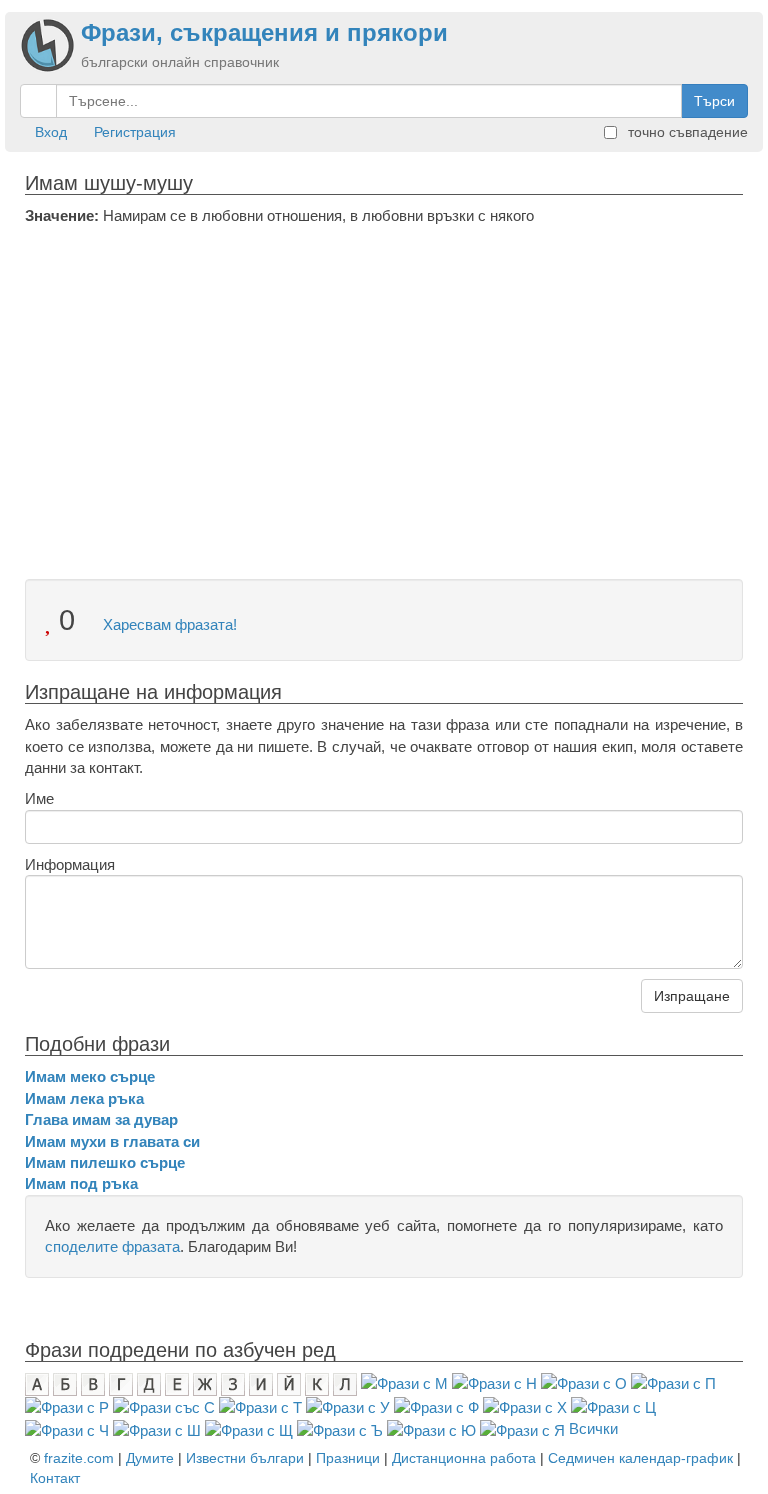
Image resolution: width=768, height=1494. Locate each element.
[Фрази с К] (317, 1382)
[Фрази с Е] (177, 1382)
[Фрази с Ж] (205, 1382)
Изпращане (692, 996)
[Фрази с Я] (522, 1428)
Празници (348, 1458)
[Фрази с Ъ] (340, 1428)
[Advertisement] (384, 376)
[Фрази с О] (584, 1382)
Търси (714, 101)
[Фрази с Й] (289, 1382)
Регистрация (135, 132)
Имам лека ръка (84, 1098)
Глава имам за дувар (101, 1119)
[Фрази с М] (404, 1382)
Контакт (55, 1478)
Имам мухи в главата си (112, 1141)
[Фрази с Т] (260, 1406)
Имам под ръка (81, 1183)
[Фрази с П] (673, 1382)
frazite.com (79, 1458)
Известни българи (245, 1458)
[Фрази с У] (348, 1406)
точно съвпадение (686, 132)
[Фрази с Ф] (436, 1406)
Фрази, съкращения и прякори (264, 32)
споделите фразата (112, 1246)
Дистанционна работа (464, 1458)
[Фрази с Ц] (613, 1406)
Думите (150, 1458)
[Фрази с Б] (65, 1382)
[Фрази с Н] (494, 1382)
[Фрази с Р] (67, 1406)
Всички (593, 1428)
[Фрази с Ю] (431, 1428)
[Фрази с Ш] (157, 1428)
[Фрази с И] (261, 1382)
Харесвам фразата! (168, 624)
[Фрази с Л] (345, 1382)
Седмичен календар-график (640, 1458)
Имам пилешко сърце (105, 1162)
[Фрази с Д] (149, 1382)
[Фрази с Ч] (67, 1428)
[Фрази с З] (233, 1382)
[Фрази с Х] (525, 1406)
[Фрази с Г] (121, 1382)
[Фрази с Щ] (249, 1428)
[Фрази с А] (37, 1382)
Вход (51, 132)
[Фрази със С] (164, 1406)
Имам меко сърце (90, 1076)
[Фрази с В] (93, 1382)
